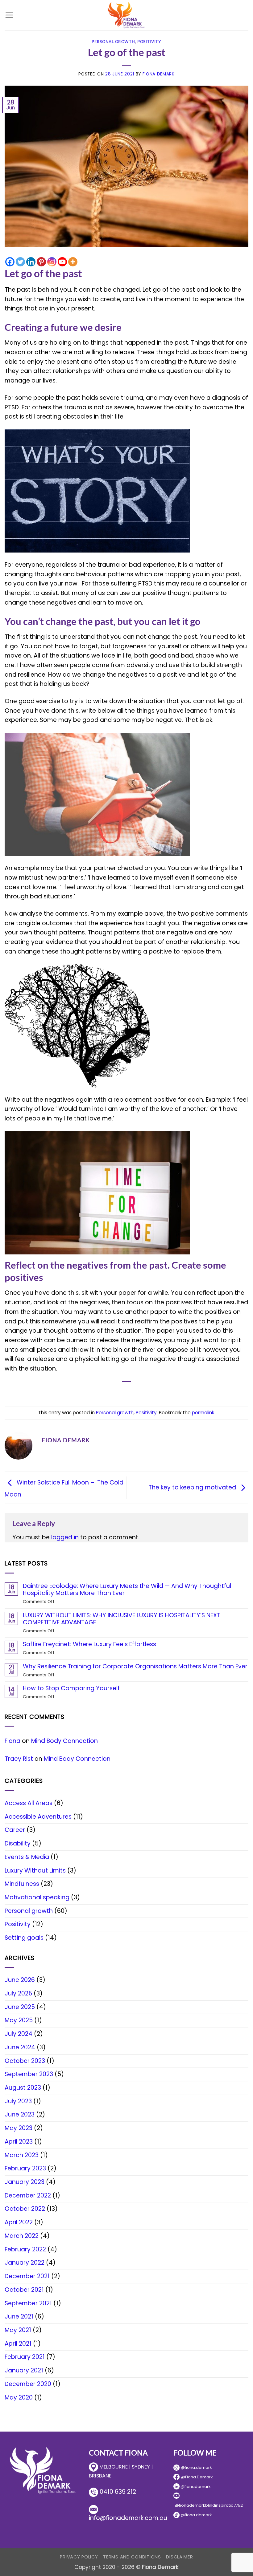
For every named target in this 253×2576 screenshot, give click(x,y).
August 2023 (23, 2088)
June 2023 (20, 2114)
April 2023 (19, 2142)
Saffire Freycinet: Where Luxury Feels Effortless (89, 1644)
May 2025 (19, 2020)
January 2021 (24, 2370)
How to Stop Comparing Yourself (71, 1688)
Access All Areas (29, 1803)
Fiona (12, 1741)
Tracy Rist (19, 1759)
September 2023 (29, 2074)
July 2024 (19, 2034)
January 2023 (25, 2182)
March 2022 (22, 2236)
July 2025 (18, 1993)
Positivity (149, 42)
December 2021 (27, 2276)
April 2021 (18, 2344)
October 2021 (24, 2290)
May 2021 (18, 2330)
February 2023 (25, 2168)
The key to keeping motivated (193, 1487)
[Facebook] (10, 262)
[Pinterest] (41, 262)
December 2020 (28, 2384)
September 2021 (28, 2303)
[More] (73, 262)
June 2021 (19, 2317)
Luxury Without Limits (35, 1871)
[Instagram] (52, 262)
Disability (18, 1843)
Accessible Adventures (38, 1817)
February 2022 (25, 2249)
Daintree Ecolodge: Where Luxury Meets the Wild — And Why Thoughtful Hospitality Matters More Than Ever (127, 1590)
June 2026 (20, 1980)
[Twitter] (20, 262)
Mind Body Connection (64, 1741)
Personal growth (113, 42)
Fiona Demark (159, 74)
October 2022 (25, 2209)
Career (15, 1830)
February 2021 (25, 2357)
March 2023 (22, 2155)
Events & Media (27, 1857)
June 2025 (20, 2007)
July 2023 (18, 2101)
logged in (65, 1537)
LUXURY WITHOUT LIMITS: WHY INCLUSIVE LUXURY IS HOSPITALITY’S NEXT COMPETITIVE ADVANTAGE (122, 1619)
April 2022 (19, 2222)
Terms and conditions (132, 2557)
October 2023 (25, 2061)
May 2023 (19, 2128)
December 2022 (28, 2195)
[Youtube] (62, 262)
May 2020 (19, 2398)
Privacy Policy (79, 2557)
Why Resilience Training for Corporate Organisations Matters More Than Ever (135, 1666)
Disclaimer (179, 2557)
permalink (203, 1413)
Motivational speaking (37, 1897)
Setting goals (24, 1938)
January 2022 (25, 2263)
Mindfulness (22, 1884)
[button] (9, 15)
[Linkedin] (31, 262)
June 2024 (20, 2047)
